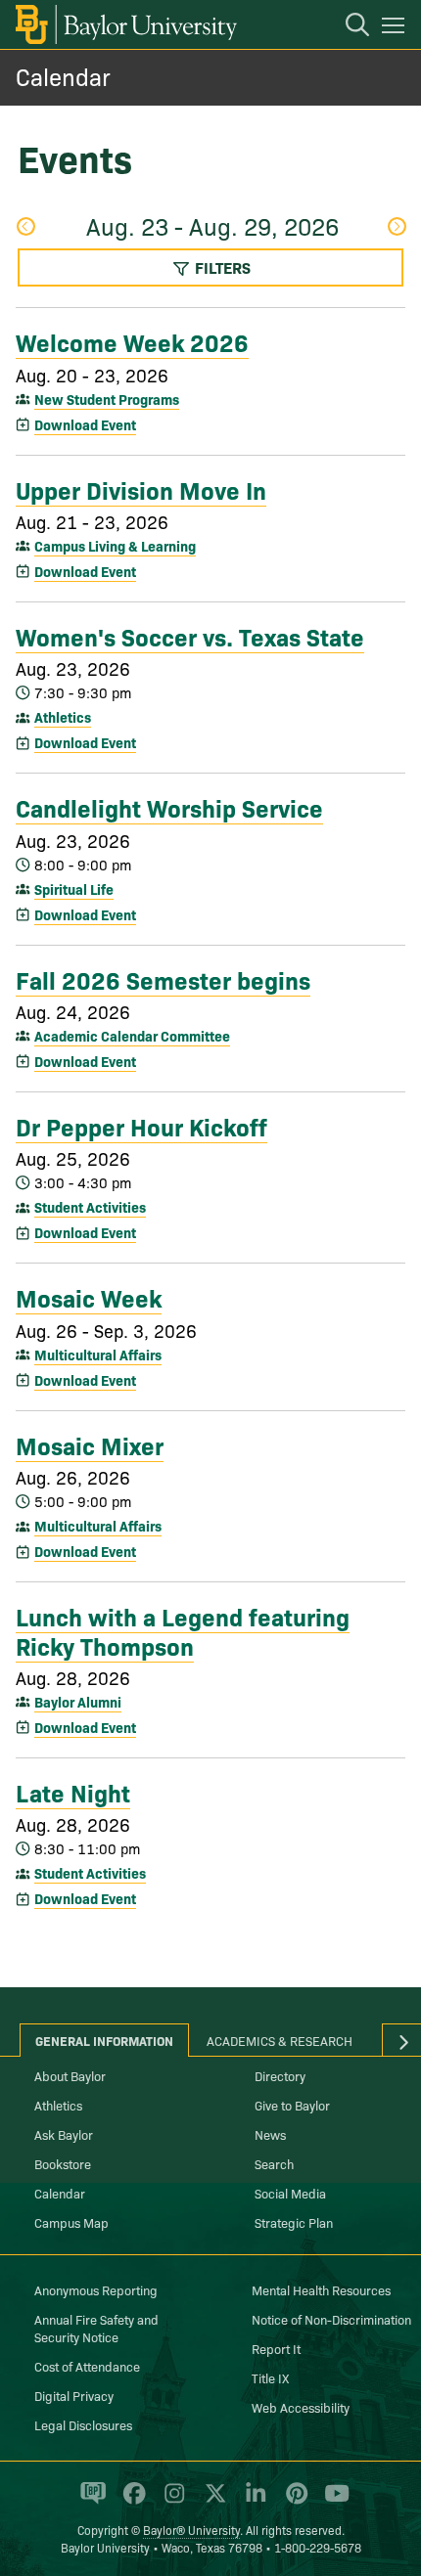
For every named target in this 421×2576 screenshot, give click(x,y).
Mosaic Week (89, 1297)
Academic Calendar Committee (132, 1036)
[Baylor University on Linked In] (252, 2502)
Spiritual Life (74, 889)
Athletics (63, 717)
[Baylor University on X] (212, 2502)
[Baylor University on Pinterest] (293, 2502)
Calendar (63, 76)
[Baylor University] (125, 24)
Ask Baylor (64, 2134)
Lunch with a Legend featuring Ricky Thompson (183, 1630)
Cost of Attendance (87, 2366)
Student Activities (90, 1207)
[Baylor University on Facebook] (131, 2502)
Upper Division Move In (141, 489)
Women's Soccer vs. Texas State (190, 636)
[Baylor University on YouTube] (332, 2502)
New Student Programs (107, 399)
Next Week (396, 228)
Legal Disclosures (83, 2424)
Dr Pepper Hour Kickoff (141, 1126)
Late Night (73, 1792)
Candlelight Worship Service (169, 807)
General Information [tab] (104, 2040)
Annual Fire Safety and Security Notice (96, 2328)
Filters (221, 267)
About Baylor (70, 2075)
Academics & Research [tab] (280, 2040)
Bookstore (63, 2163)
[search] (348, 27)
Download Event (85, 424)
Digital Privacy (74, 2395)
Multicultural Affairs (98, 1355)
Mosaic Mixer (90, 1444)
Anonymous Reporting (96, 2289)
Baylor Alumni (78, 1702)
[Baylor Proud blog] (90, 2502)
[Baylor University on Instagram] (171, 2502)
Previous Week (25, 228)
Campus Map (71, 2222)
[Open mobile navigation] (396, 28)
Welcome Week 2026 (132, 341)
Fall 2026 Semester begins (163, 979)
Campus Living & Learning (115, 546)
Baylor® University (191, 2530)
